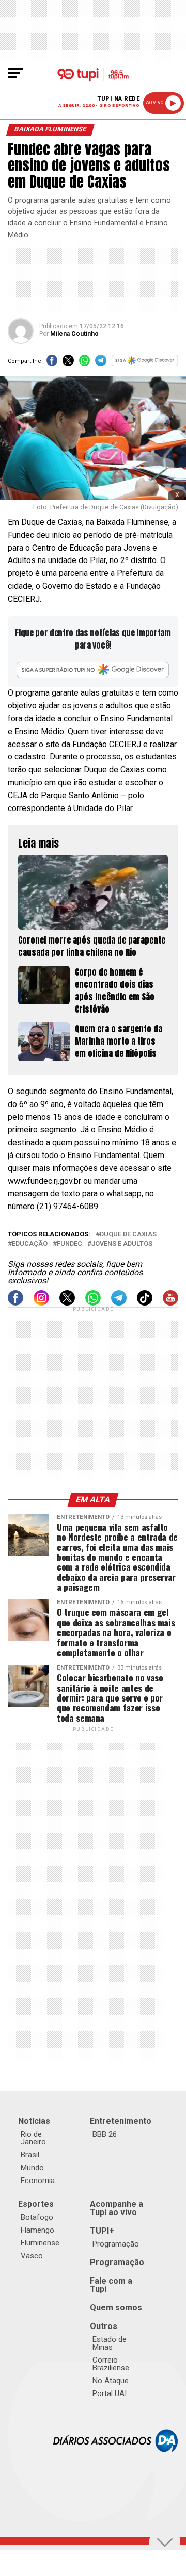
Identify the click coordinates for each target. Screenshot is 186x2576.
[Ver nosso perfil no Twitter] (67, 1303)
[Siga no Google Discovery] (145, 364)
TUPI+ (102, 2231)
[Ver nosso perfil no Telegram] (119, 1303)
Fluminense (40, 2243)
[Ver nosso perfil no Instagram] (41, 1303)
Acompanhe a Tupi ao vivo (117, 2208)
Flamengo (37, 2230)
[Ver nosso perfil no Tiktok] (145, 1303)
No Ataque (111, 2381)
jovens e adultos (122, 1244)
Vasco (32, 2256)
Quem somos (116, 2308)
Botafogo (37, 2217)
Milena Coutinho (74, 334)
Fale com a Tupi (111, 2285)
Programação (116, 2244)
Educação (30, 1244)
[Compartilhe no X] (68, 364)
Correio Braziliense (111, 2364)
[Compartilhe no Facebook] (52, 364)
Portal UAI (110, 2393)
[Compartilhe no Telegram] (100, 364)
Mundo (32, 2168)
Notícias (34, 2121)
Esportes (36, 2204)
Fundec (69, 1244)
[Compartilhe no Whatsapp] (84, 364)
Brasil (30, 2155)
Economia (38, 2181)
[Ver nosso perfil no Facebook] (16, 1303)
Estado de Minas (110, 2343)
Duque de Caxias (128, 1235)
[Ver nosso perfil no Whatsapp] (93, 1303)
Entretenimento (121, 2121)
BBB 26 (105, 2134)
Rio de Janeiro (33, 2138)
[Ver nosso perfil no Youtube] (171, 1303)
